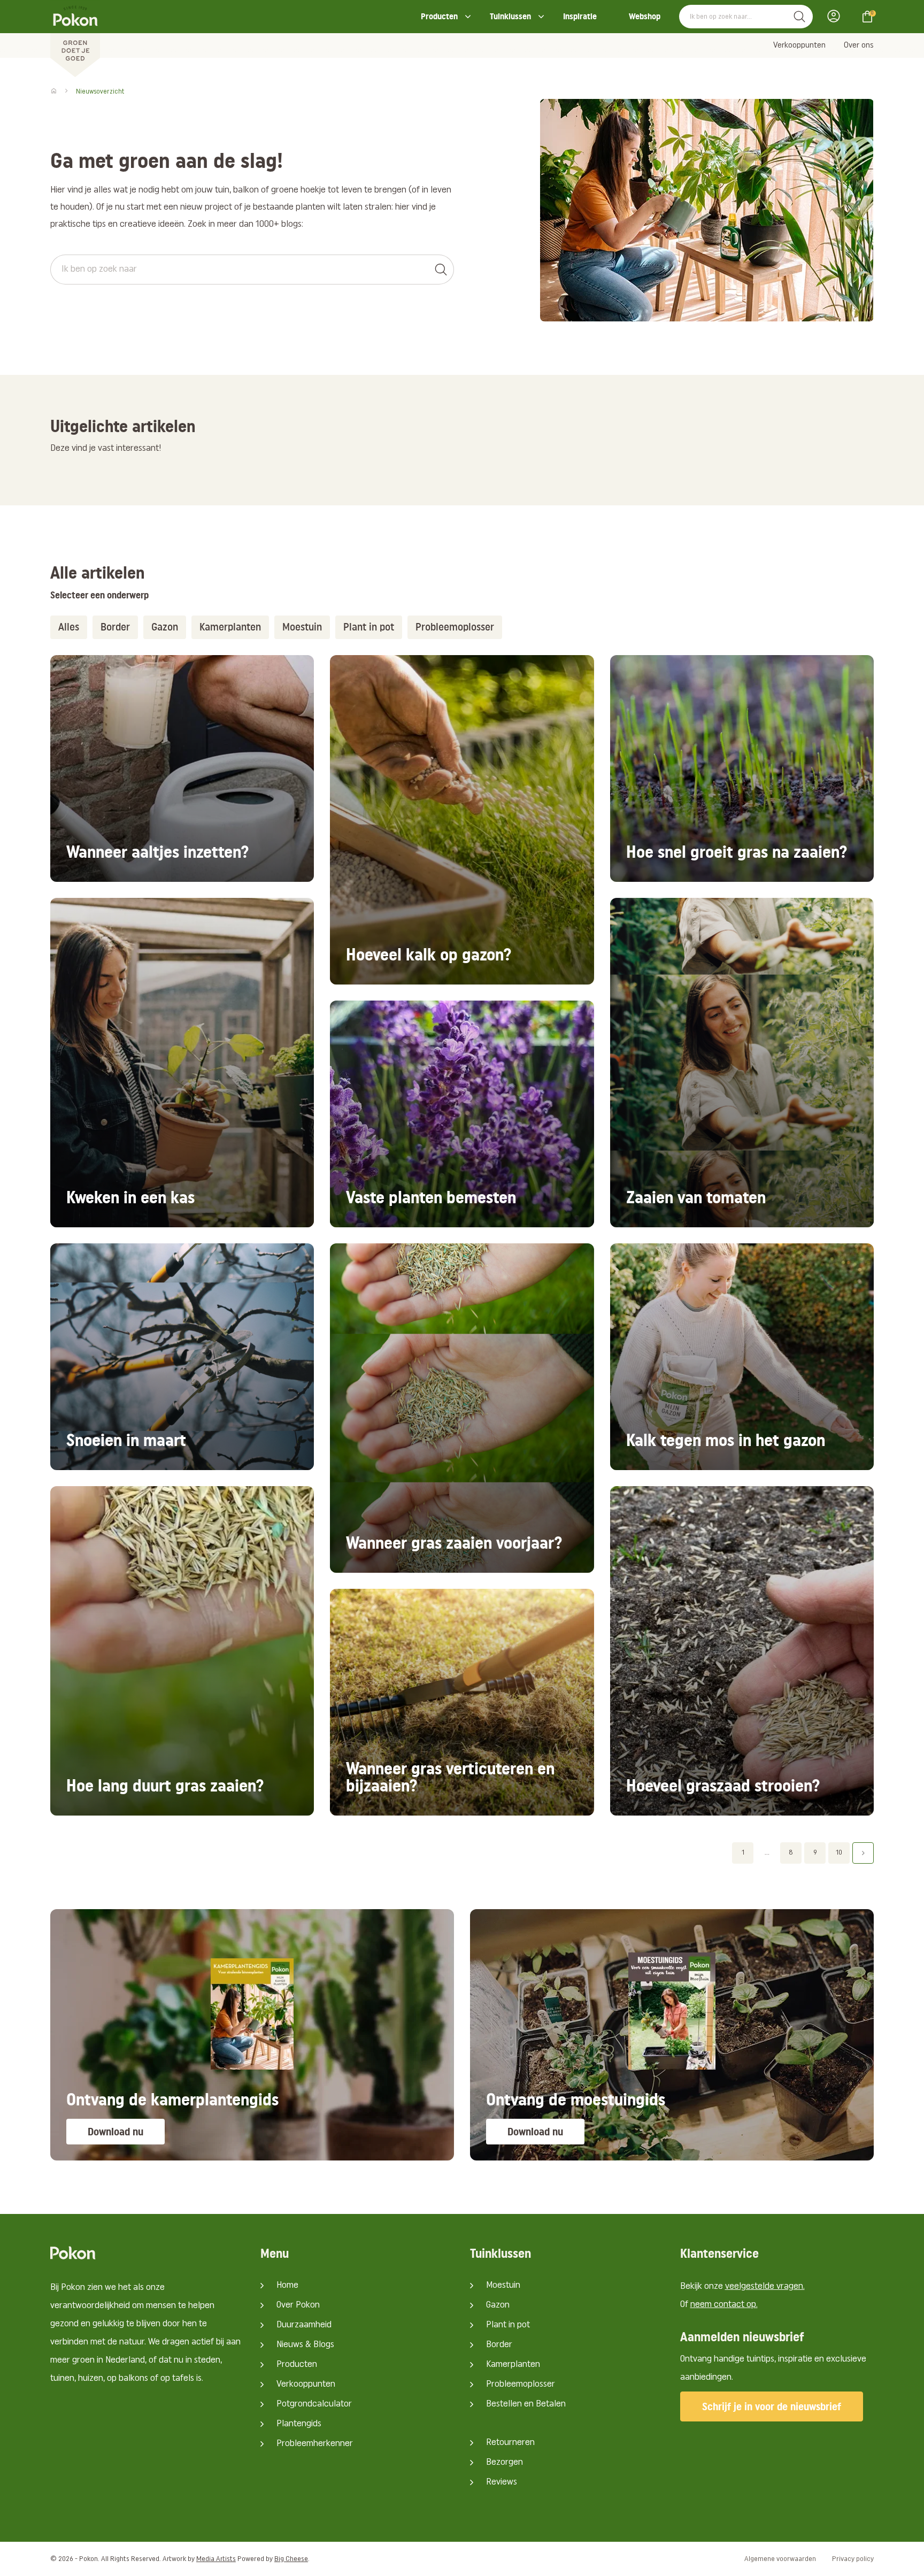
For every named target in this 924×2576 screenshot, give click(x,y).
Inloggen (837, 16)
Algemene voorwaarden (780, 2559)
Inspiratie (580, 16)
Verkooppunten (799, 45)
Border (499, 2345)
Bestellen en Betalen (526, 2404)
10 (839, 1853)
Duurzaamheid (304, 2325)
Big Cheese (291, 2559)
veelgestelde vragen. (765, 2287)
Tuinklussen (510, 16)
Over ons (859, 45)
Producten (439, 16)
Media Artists (216, 2559)
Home (287, 2286)
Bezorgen (505, 2463)
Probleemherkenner (315, 2444)
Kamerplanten (513, 2365)
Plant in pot (508, 2325)
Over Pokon (298, 2305)
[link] (182, 768)
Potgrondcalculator (314, 2404)
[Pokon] (75, 39)
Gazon (498, 2305)
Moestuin (503, 2286)
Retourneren (510, 2443)
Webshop (645, 16)
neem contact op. (724, 2305)
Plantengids (299, 2424)
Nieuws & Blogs (305, 2345)
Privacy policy (853, 2559)
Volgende (863, 1853)
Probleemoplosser (521, 2385)
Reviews (502, 2482)
